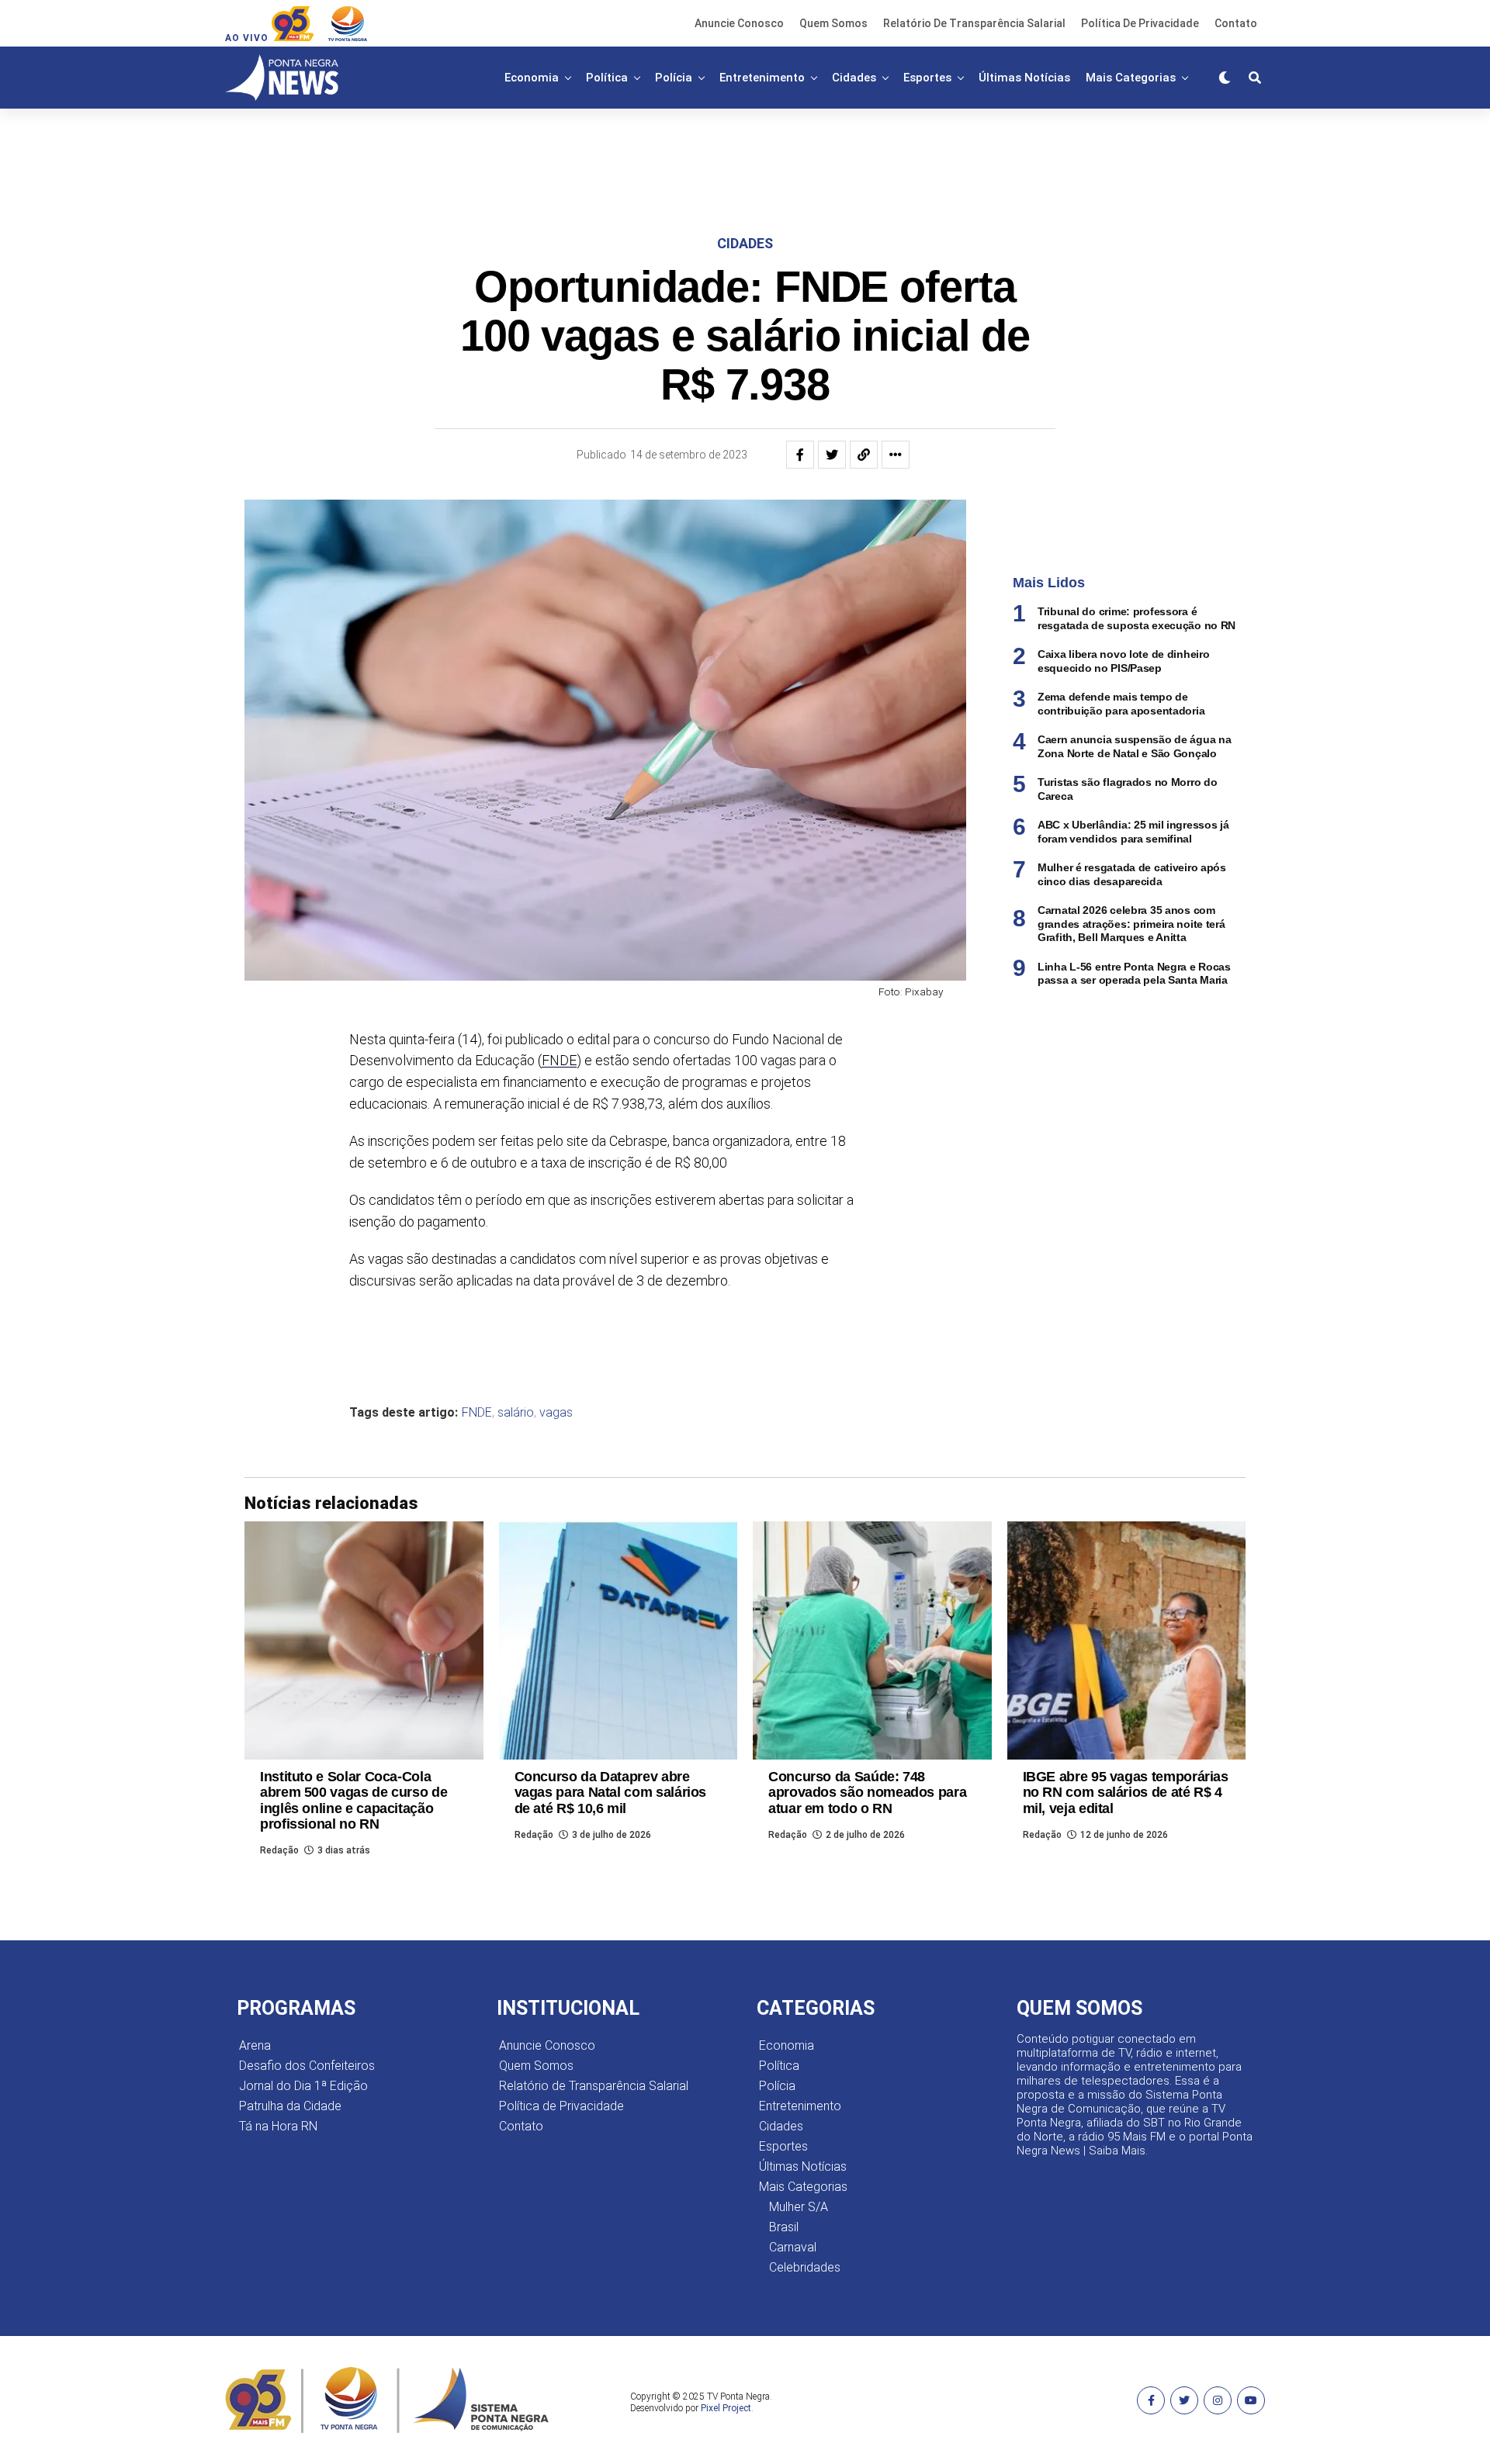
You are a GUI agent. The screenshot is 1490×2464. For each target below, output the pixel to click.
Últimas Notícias (1024, 78)
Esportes (927, 78)
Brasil (784, 2227)
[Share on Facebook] (800, 455)
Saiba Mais (1117, 2151)
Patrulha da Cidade (290, 2106)
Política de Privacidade (1140, 23)
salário (516, 1413)
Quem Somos (833, 23)
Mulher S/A (799, 2207)
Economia (532, 78)
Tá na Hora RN (278, 2126)
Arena (255, 2045)
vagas (556, 1413)
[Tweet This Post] (832, 455)
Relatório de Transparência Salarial (974, 23)
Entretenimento (762, 78)
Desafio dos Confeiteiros (307, 2066)
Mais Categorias (1131, 78)
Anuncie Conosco (739, 23)
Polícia (674, 78)
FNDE (559, 1060)
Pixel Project (726, 2408)
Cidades (854, 78)
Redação (279, 1850)
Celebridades (805, 2267)
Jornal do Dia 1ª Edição (303, 2086)
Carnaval (793, 2247)
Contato (1236, 23)
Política (607, 78)
